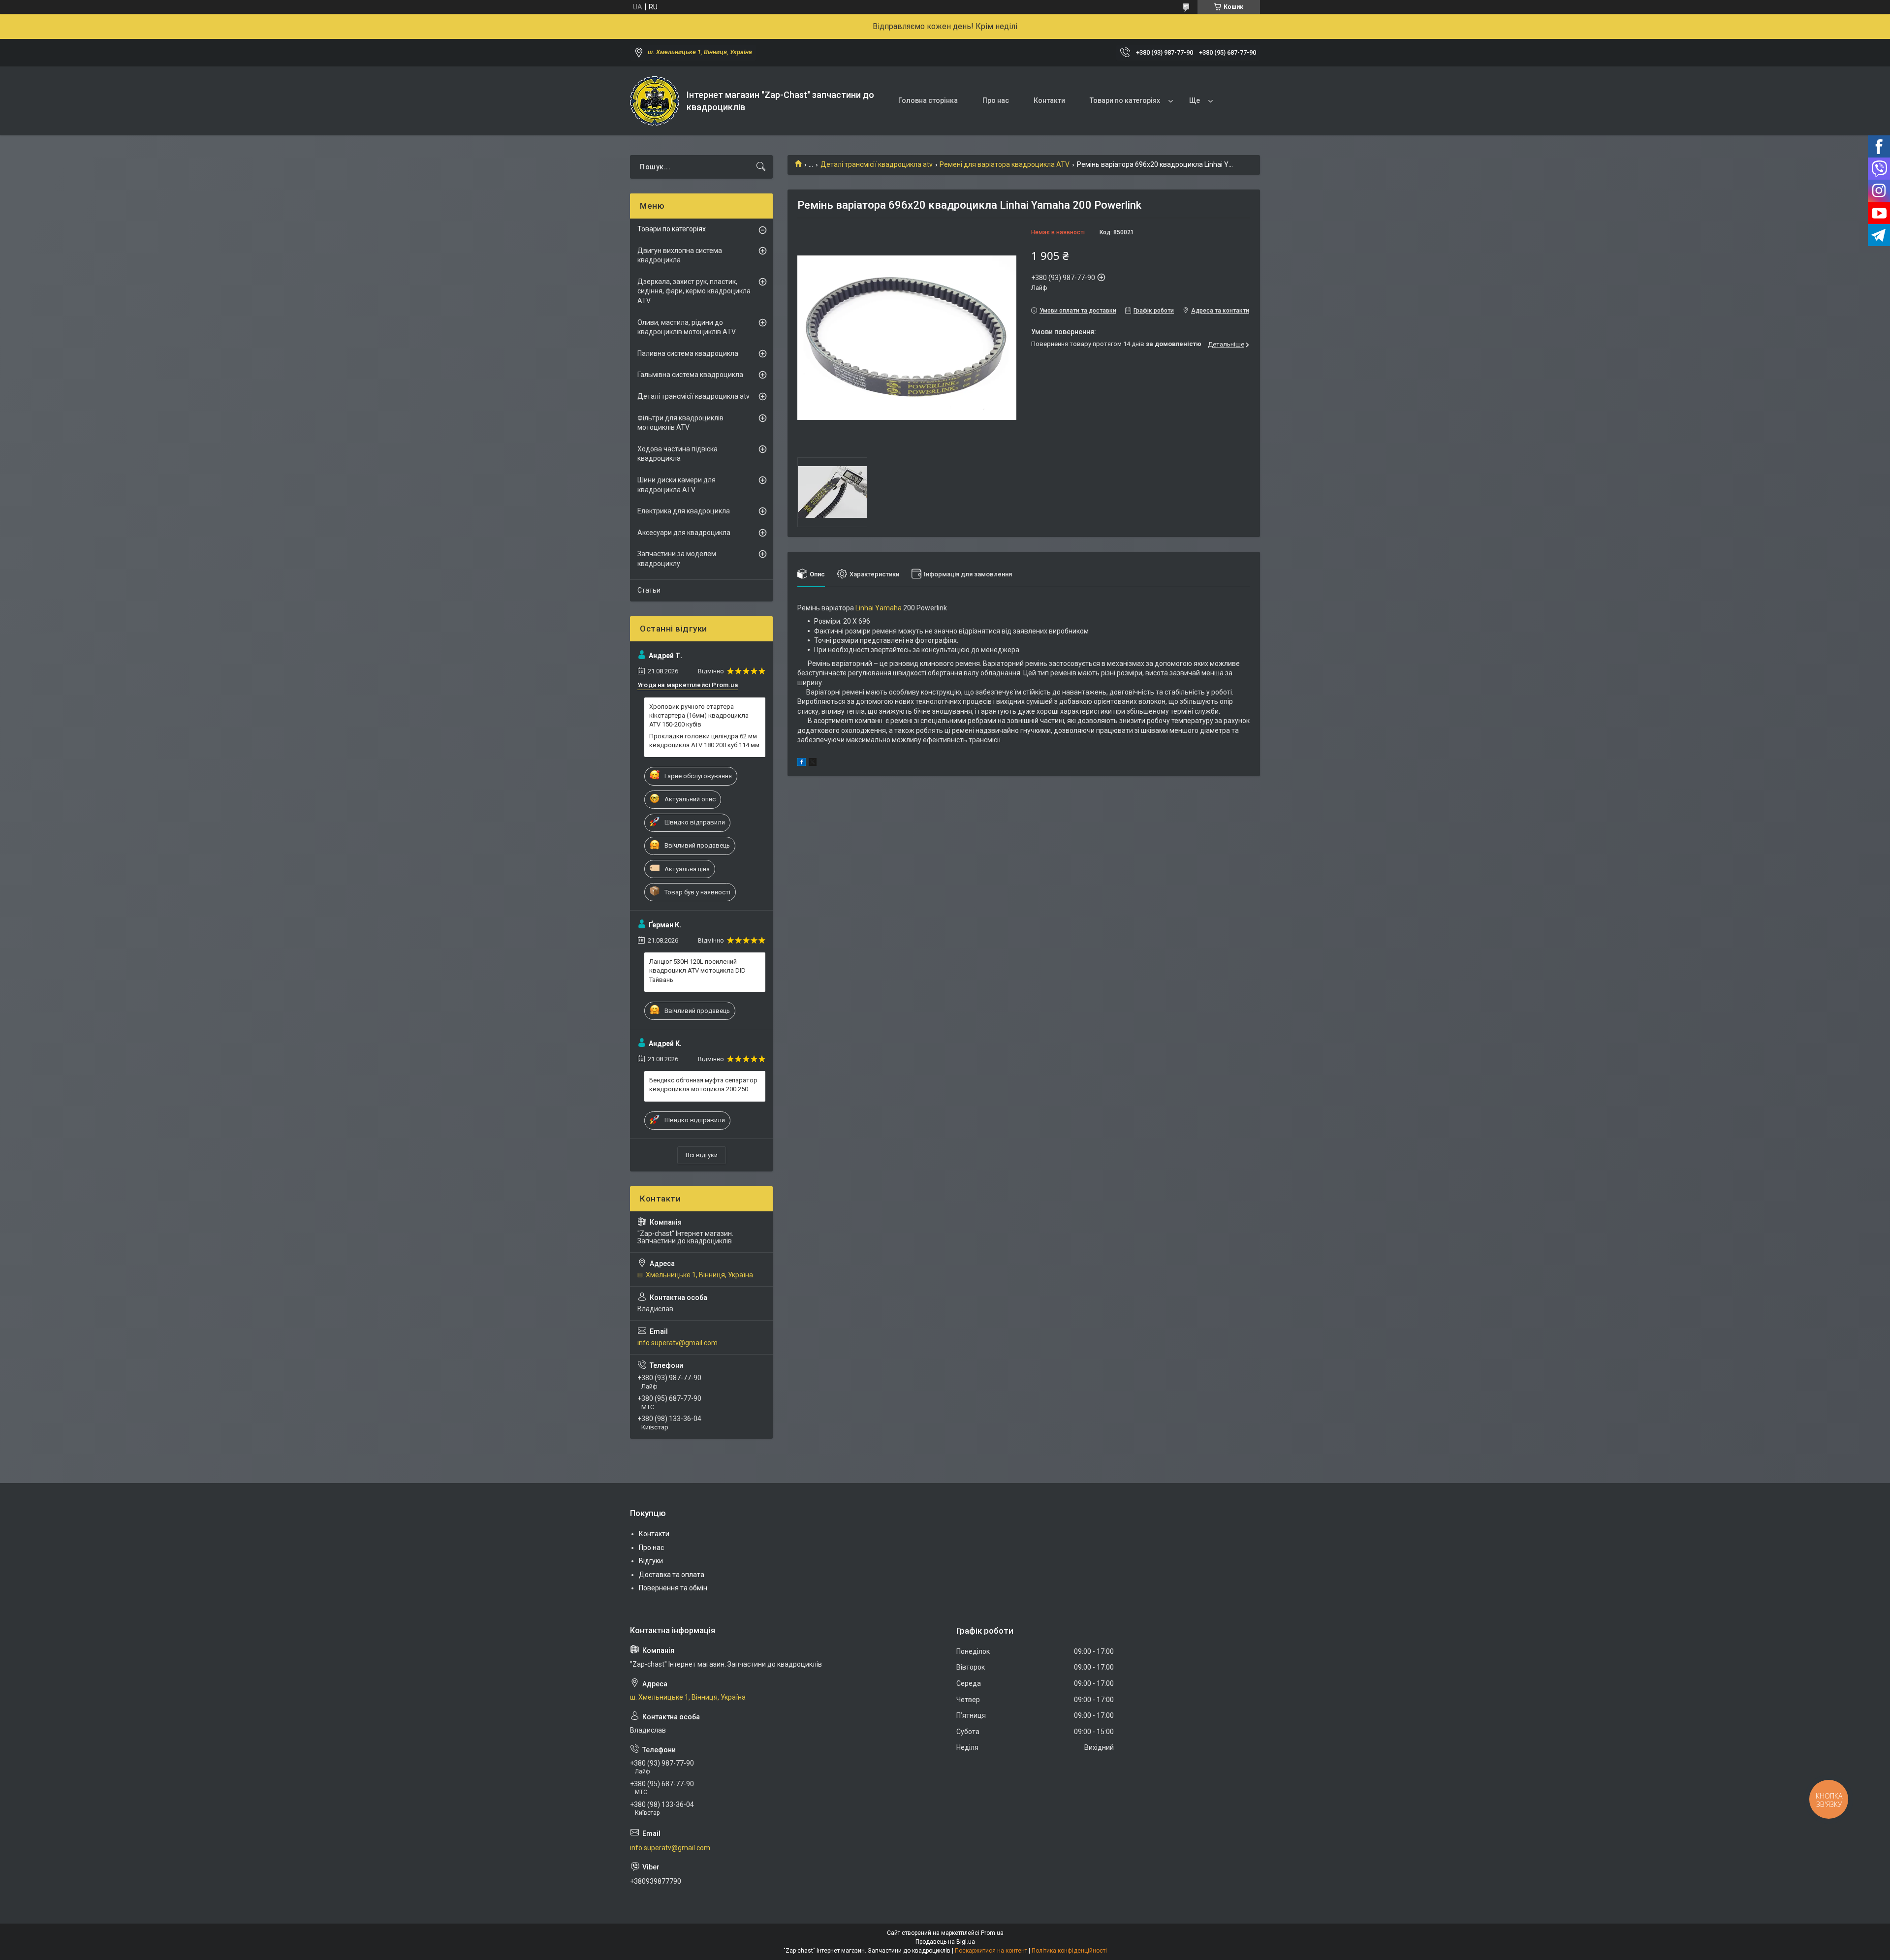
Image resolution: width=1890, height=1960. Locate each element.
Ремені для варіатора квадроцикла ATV (1005, 164)
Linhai (865, 608)
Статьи (649, 590)
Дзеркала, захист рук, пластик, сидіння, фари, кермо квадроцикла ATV (694, 291)
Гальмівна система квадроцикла (690, 375)
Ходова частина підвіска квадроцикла (677, 454)
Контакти (1049, 100)
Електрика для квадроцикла (684, 511)
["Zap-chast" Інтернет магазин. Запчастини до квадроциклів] (655, 101)
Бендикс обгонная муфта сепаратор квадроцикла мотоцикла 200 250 (703, 1085)
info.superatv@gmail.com (677, 1343)
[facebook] (802, 763)
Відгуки (651, 1561)
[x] (813, 763)
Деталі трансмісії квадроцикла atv (877, 164)
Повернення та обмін (673, 1588)
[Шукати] (761, 167)
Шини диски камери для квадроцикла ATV (677, 485)
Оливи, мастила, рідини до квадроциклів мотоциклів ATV (687, 327)
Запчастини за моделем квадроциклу (677, 559)
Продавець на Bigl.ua (945, 1942)
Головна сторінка (928, 100)
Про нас (996, 100)
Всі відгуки (702, 1155)
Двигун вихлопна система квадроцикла (680, 255)
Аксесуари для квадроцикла (684, 533)
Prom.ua (992, 1933)
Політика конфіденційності (1069, 1951)
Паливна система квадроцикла (688, 353)
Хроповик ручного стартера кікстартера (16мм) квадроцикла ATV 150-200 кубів (699, 715)
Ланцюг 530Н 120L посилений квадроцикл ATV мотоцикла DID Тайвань (697, 970)
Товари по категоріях (1125, 100)
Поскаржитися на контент (991, 1951)
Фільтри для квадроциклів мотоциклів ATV (680, 423)
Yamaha (888, 608)
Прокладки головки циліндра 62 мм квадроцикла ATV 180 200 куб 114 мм (704, 741)
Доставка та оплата (672, 1575)
